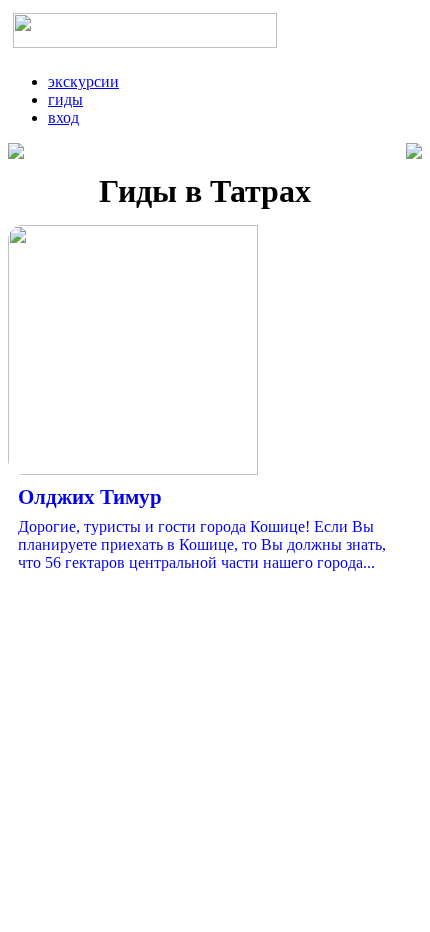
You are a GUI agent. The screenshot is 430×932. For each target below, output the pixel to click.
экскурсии (83, 81)
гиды (65, 99)
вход (63, 117)
